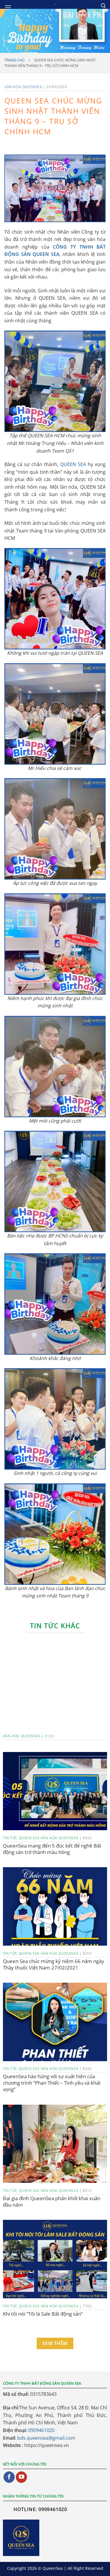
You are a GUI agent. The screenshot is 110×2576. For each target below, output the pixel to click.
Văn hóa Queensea (23, 87)
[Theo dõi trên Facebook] (9, 2477)
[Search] (103, 6)
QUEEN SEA (73, 464)
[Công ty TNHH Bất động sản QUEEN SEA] (55, 4)
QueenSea (53, 2568)
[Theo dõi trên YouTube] (21, 2477)
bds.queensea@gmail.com (46, 2438)
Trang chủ (15, 60)
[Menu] (8, 7)
